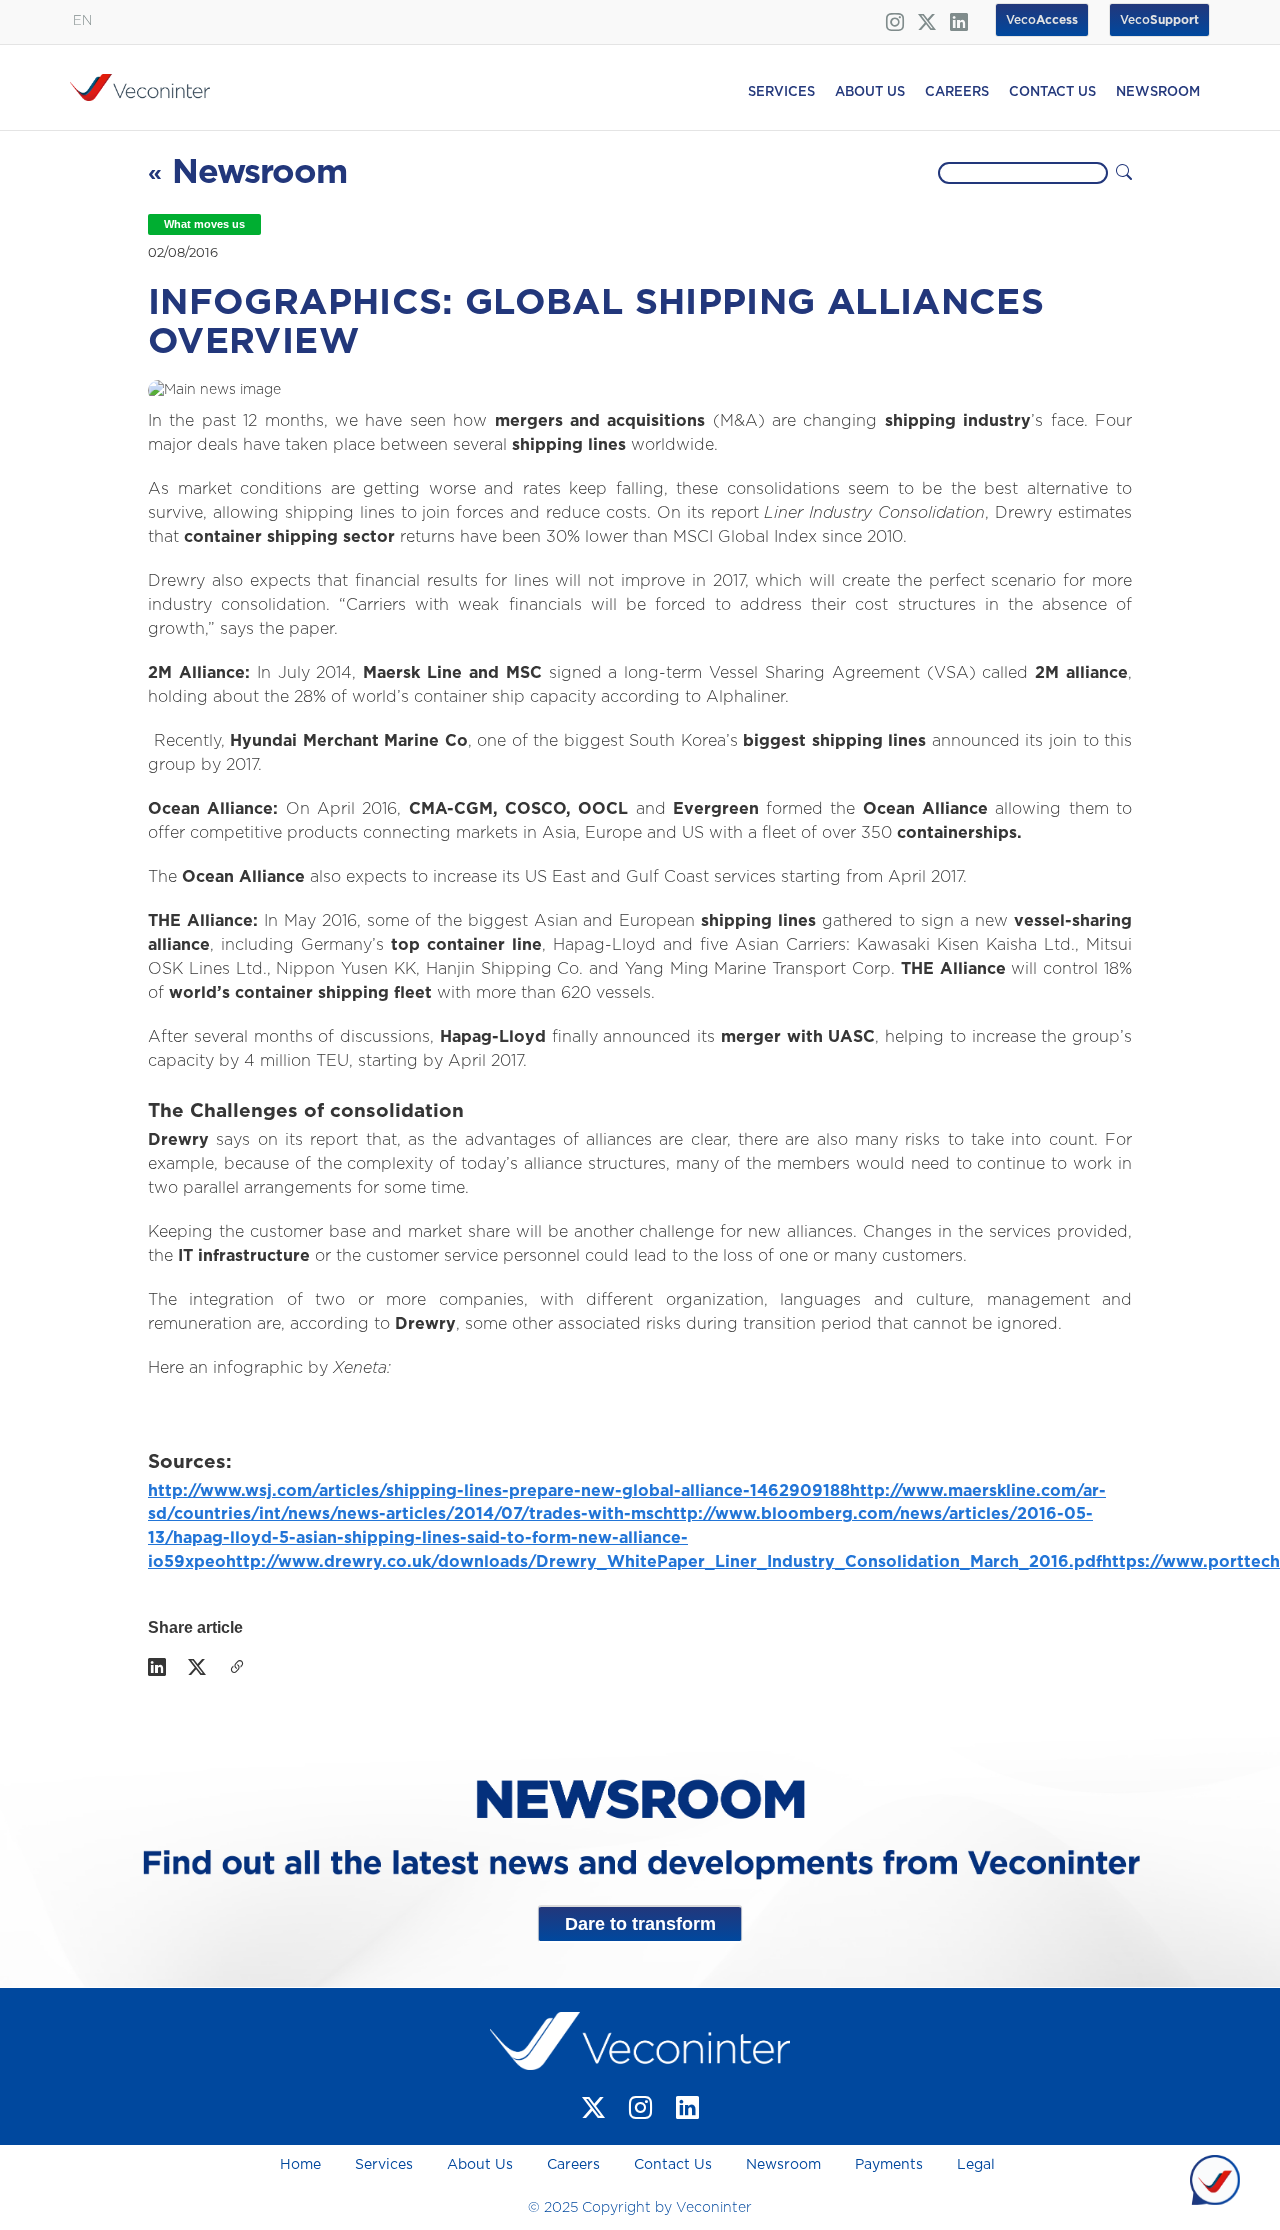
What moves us (204, 224)
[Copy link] (237, 1668)
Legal (976, 2165)
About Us (480, 2165)
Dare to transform (640, 1924)
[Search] (1124, 173)
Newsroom (783, 2165)
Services (384, 2165)
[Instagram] (640, 2107)
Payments (889, 2165)
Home (302, 2165)
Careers (573, 2165)
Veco (1159, 20)
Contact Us (673, 2165)
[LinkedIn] (157, 1668)
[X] (197, 1668)
